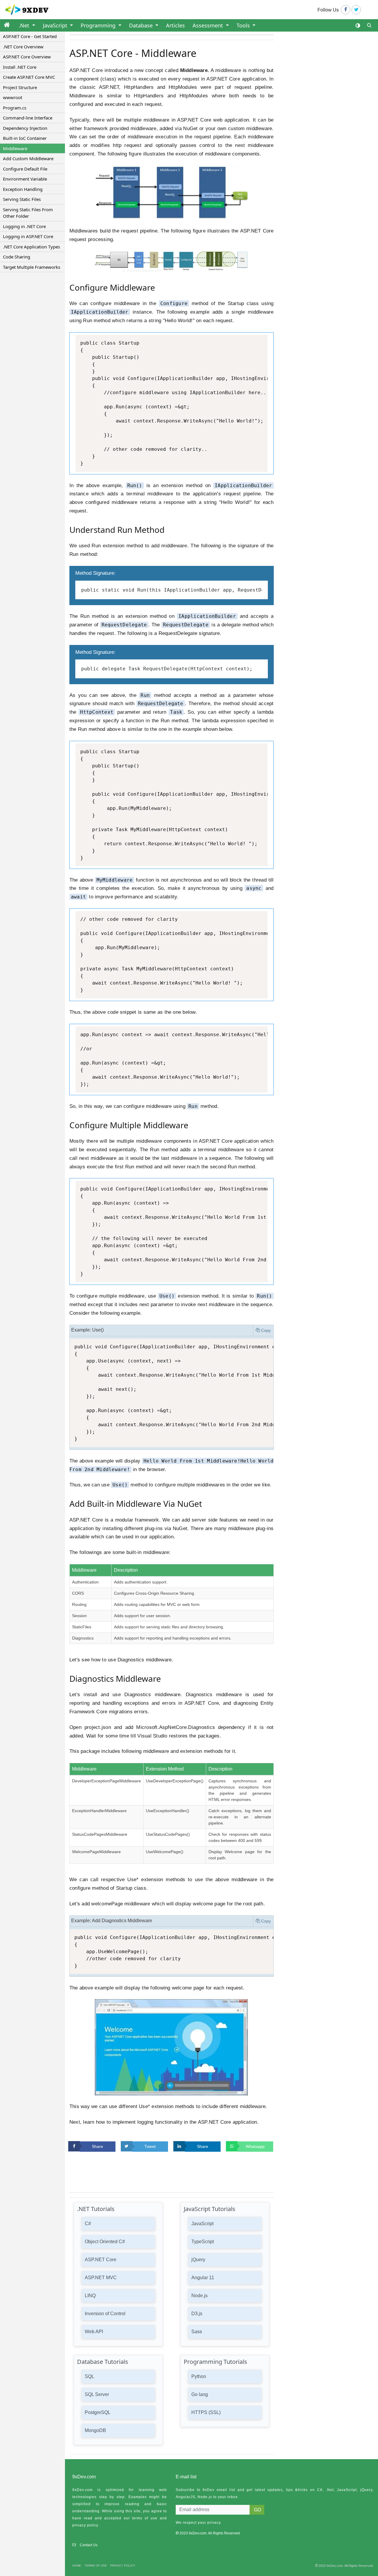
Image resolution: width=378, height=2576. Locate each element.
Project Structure (20, 87)
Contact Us (89, 2545)
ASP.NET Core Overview (27, 57)
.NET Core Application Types (31, 247)
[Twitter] (356, 10)
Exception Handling (23, 189)
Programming (99, 25)
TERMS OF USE (96, 2566)
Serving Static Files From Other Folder (28, 213)
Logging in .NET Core (24, 226)
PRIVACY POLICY (123, 2566)
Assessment (208, 25)
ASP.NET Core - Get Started (30, 36)
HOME (77, 2566)
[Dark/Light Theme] (358, 26)
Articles (175, 25)
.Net (25, 25)
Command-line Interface (28, 118)
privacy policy (85, 2525)
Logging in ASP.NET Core (28, 236)
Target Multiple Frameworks (32, 267)
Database (142, 25)
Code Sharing (17, 257)
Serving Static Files (22, 199)
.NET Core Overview (23, 47)
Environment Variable (25, 179)
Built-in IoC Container (25, 138)
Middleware (15, 148)
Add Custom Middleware (28, 158)
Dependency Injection (25, 128)
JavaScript (56, 25)
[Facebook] (346, 10)
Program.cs (15, 108)
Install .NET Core (20, 67)
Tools (244, 25)
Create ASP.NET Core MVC (29, 77)
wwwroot (13, 97)
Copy (266, 1330)
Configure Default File (25, 169)
